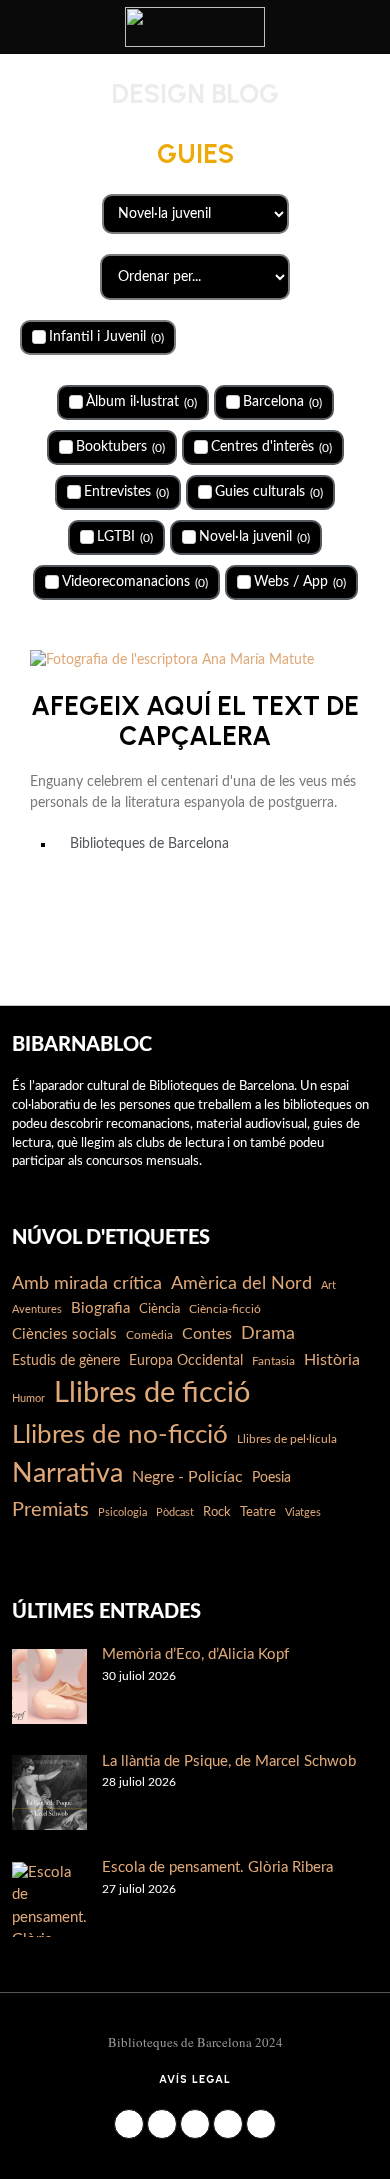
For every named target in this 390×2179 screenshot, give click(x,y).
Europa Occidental (186, 1361)
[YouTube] (228, 2124)
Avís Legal (195, 2079)
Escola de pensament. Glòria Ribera (217, 1867)
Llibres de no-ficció (120, 1435)
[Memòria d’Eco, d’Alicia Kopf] (49, 1686)
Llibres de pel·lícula (287, 1439)
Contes (207, 1334)
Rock (217, 1512)
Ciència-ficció (225, 1309)
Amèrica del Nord (241, 1283)
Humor (28, 1398)
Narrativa (67, 1473)
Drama (268, 1333)
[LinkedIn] (195, 2124)
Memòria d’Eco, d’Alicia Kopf (195, 1654)
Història (332, 1360)
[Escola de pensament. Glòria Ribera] (49, 1899)
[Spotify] (261, 2124)
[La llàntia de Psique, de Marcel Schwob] (49, 1792)
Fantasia (273, 1361)
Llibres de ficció (152, 1393)
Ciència (159, 1309)
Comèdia (149, 1335)
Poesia (271, 1478)
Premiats (50, 1510)
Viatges (303, 1512)
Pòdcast (175, 1512)
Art (328, 1285)
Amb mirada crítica (87, 1283)
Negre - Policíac (187, 1477)
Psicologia (122, 1512)
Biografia (100, 1308)
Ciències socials (64, 1334)
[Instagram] (162, 2124)
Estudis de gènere (66, 1361)
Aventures (37, 1309)
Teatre (258, 1512)
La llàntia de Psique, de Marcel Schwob (229, 1761)
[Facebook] (129, 2124)
